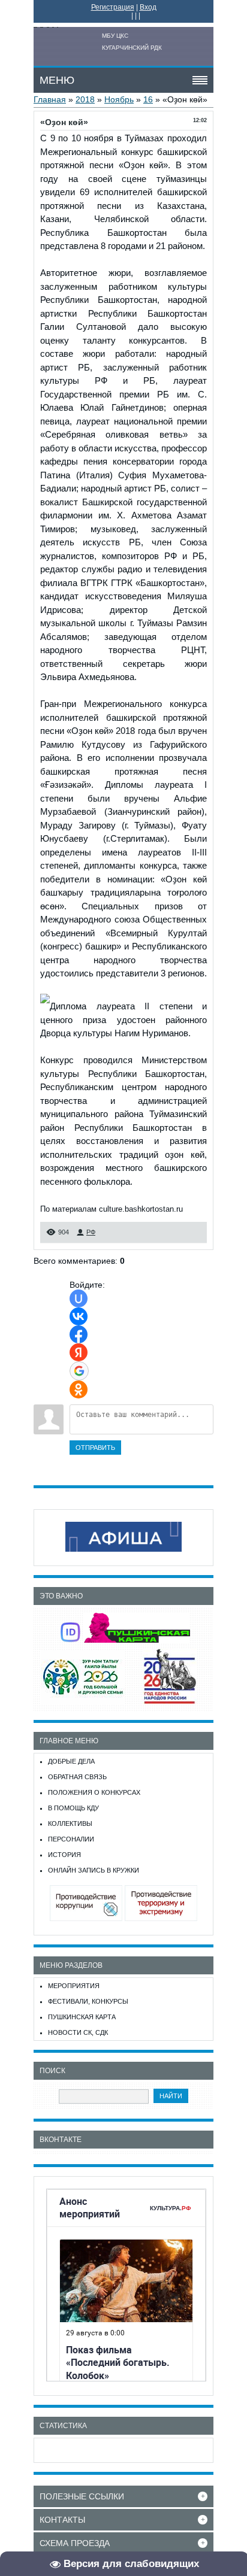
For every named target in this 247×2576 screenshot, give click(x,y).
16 (148, 99)
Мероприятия (74, 1986)
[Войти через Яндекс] (79, 1352)
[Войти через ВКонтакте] (79, 1316)
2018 (85, 99)
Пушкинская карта (82, 2017)
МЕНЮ (57, 80)
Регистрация (113, 7)
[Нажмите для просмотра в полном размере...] (45, 1006)
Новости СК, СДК (78, 2032)
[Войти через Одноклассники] (79, 1389)
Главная (50, 99)
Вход (148, 7)
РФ (91, 1232)
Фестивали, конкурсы (88, 2001)
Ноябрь (119, 99)
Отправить (95, 1448)
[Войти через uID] (79, 1298)
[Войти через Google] (79, 1371)
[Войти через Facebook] (79, 1334)
